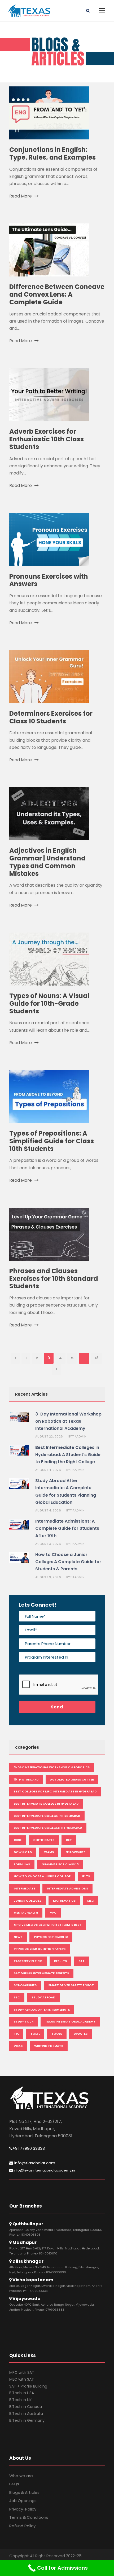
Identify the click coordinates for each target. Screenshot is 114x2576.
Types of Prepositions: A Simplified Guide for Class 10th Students (52, 1141)
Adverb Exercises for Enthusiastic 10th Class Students (47, 439)
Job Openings (23, 2501)
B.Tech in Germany (27, 2420)
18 (97, 1358)
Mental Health (26, 1913)
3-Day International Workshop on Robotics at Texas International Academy (68, 1421)
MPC (53, 1913)
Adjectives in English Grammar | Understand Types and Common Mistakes (47, 862)
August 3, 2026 (48, 1544)
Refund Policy (22, 2526)
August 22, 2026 (49, 1436)
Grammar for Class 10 (60, 1864)
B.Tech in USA (22, 2393)
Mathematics (64, 1901)
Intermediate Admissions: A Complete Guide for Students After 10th (67, 1528)
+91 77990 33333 (29, 2148)
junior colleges (28, 1901)
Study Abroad (43, 1997)
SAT (82, 1961)
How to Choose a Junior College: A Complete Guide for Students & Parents (68, 1562)
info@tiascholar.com (34, 2163)
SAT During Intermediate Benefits (41, 1973)
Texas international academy (70, 2021)
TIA (16, 2034)
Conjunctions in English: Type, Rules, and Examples (52, 153)
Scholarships (25, 1985)
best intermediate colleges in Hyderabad (48, 1828)
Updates (81, 2034)
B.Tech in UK (20, 2400)
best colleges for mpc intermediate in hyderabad (55, 1791)
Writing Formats (49, 2046)
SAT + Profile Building (28, 2386)
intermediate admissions (67, 1888)
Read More (21, 196)
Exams (49, 1852)
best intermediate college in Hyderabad (47, 1816)
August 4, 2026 (48, 1470)
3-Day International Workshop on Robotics (52, 1767)
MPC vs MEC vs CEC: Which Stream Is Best (48, 1925)
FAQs (14, 2484)
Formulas (22, 1864)
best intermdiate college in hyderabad (46, 1804)
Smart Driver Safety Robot (71, 1985)
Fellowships (75, 1852)
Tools (57, 2034)
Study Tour (24, 2021)
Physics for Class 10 (51, 1937)
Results (60, 1961)
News (18, 1937)
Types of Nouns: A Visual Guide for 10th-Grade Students (49, 1003)
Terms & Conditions (29, 2517)
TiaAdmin (79, 1436)
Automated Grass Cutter (72, 1779)
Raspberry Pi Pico (28, 1961)
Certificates (44, 1840)
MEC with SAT (22, 2379)
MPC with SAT (22, 2372)
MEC (91, 1901)
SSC (17, 1997)
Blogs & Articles (24, 2492)
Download (23, 1852)
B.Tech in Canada (26, 2407)
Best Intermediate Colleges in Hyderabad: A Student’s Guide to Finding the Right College (68, 1455)
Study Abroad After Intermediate (42, 2010)
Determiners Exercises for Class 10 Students (51, 717)
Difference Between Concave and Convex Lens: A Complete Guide (57, 294)
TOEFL (35, 2034)
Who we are (21, 2476)
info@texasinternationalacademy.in (44, 2170)
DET (69, 1840)
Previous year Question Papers (40, 1949)
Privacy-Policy (23, 2509)
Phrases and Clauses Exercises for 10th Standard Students (54, 1279)
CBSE (18, 1840)
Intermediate (25, 1888)
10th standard (26, 1779)
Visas (18, 2046)
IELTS (86, 1876)
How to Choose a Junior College (42, 1876)
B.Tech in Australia (26, 2414)
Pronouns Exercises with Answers (49, 580)
